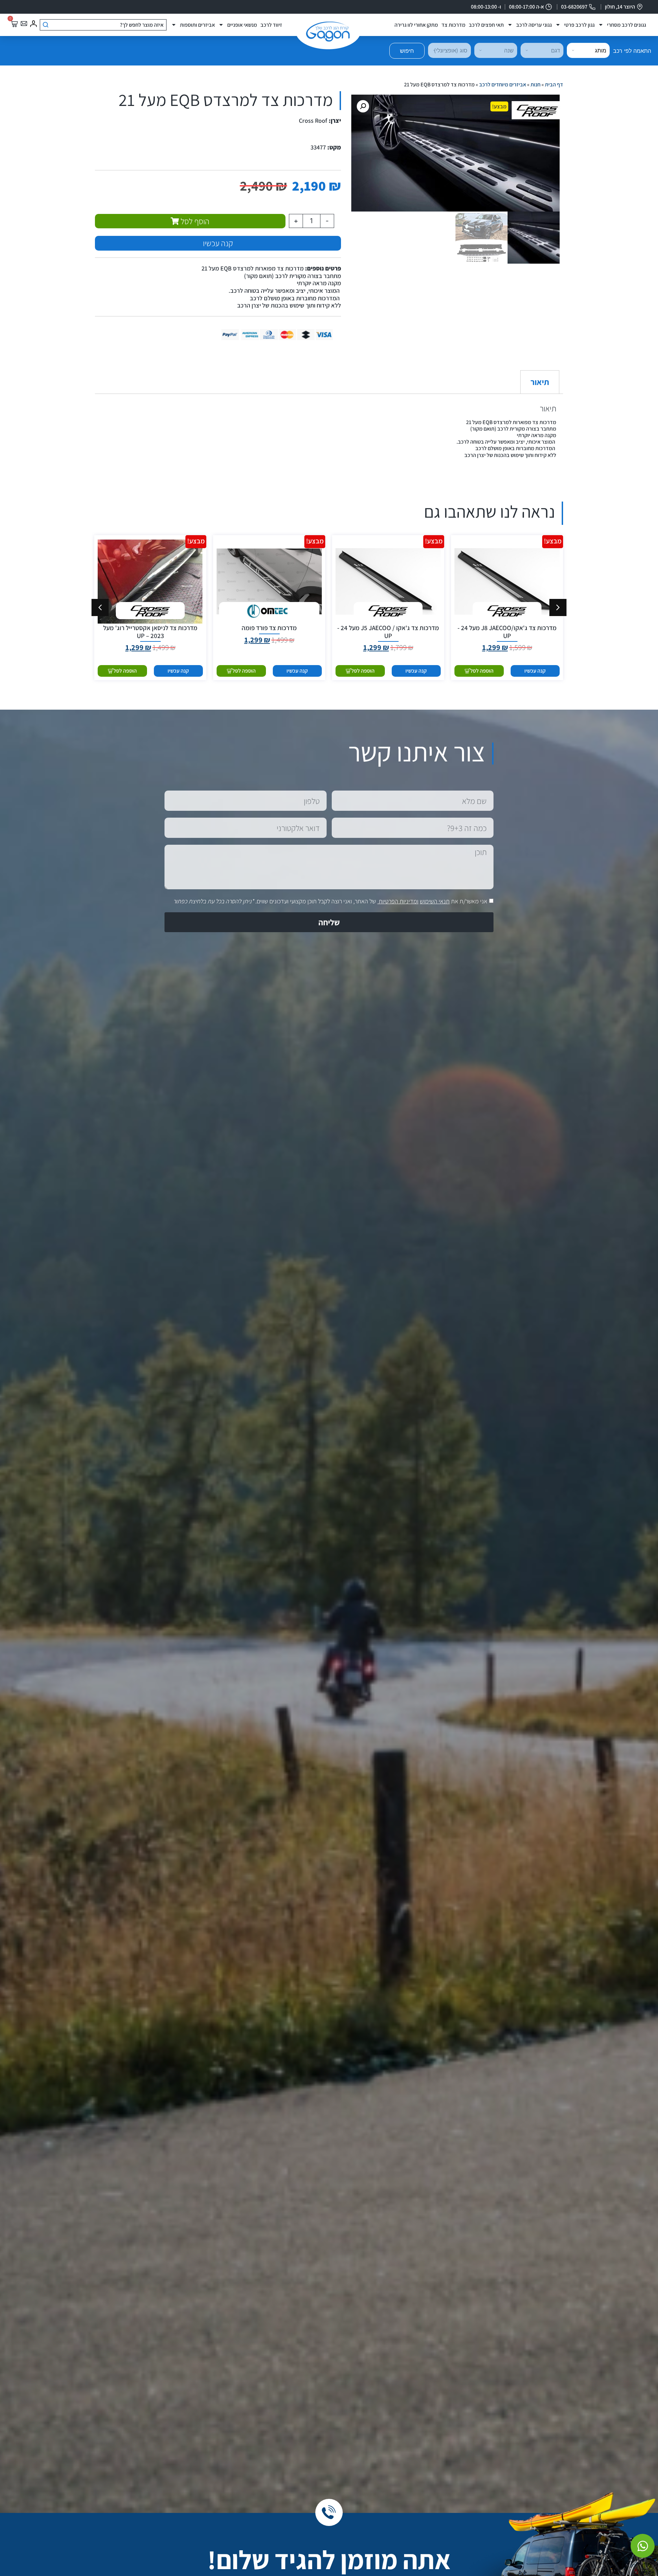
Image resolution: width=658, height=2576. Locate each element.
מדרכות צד (453, 25)
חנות (535, 85)
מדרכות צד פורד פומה (269, 628)
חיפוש (407, 51)
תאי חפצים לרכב (486, 25)
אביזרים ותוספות (197, 25)
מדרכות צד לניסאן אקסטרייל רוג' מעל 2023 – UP (150, 632)
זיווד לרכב (271, 25)
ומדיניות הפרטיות (399, 901)
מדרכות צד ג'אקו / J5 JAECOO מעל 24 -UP (388, 632)
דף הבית (554, 85)
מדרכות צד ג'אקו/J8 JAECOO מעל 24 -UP (507, 632)
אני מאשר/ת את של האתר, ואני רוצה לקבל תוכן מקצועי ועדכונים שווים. (330, 901)
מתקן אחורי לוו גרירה (416, 25)
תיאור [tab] (540, 382)
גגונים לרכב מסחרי (626, 25)
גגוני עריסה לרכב (534, 25)
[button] (363, 106)
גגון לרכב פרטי (579, 25)
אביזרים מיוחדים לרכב (503, 85)
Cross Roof (313, 121)
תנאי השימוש (435, 901)
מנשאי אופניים (242, 25)
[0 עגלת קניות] (14, 24)
